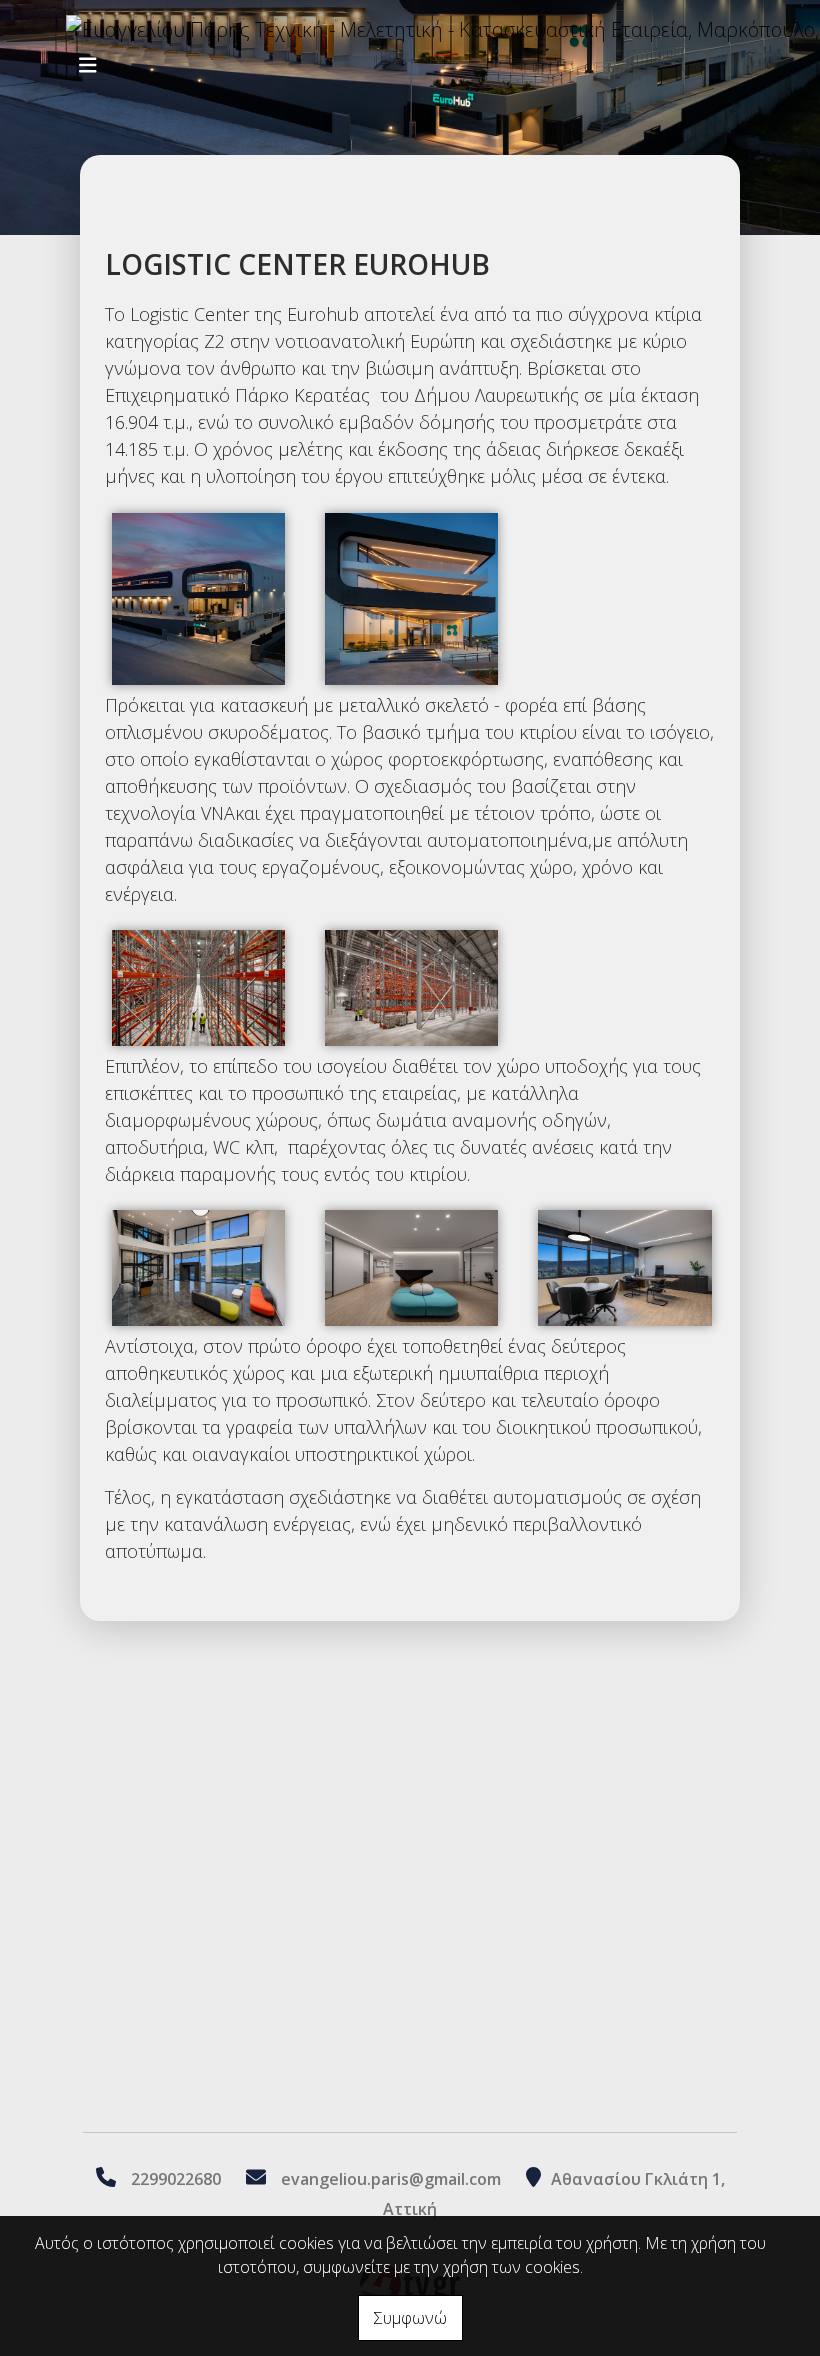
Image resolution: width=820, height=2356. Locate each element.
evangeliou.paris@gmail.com (391, 2179)
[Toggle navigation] (88, 65)
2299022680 (176, 2179)
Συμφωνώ (410, 2318)
